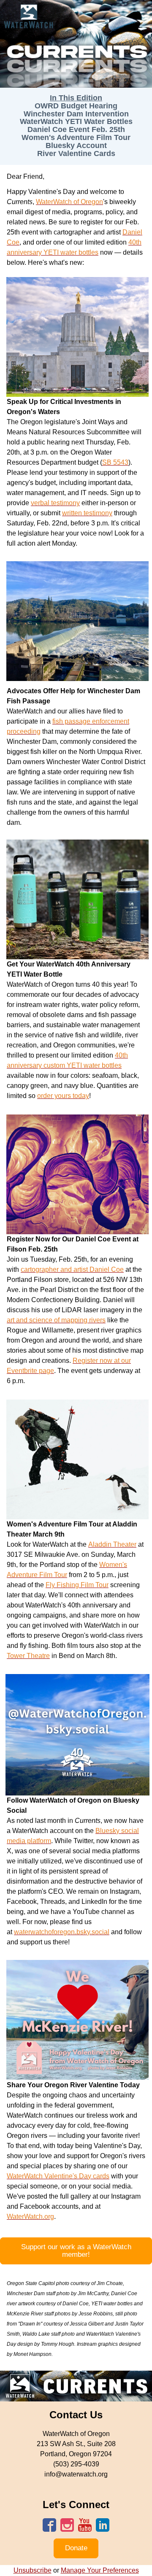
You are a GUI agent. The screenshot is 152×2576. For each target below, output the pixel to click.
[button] (76, 2251)
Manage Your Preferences (100, 2570)
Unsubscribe (33, 2570)
